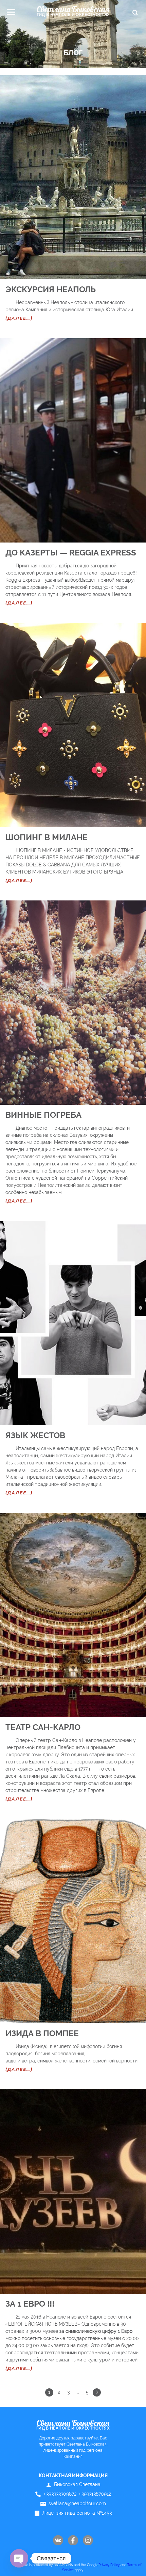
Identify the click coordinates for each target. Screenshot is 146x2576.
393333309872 (60, 2494)
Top (135, 2565)
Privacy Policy (109, 2565)
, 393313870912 (94, 2494)
